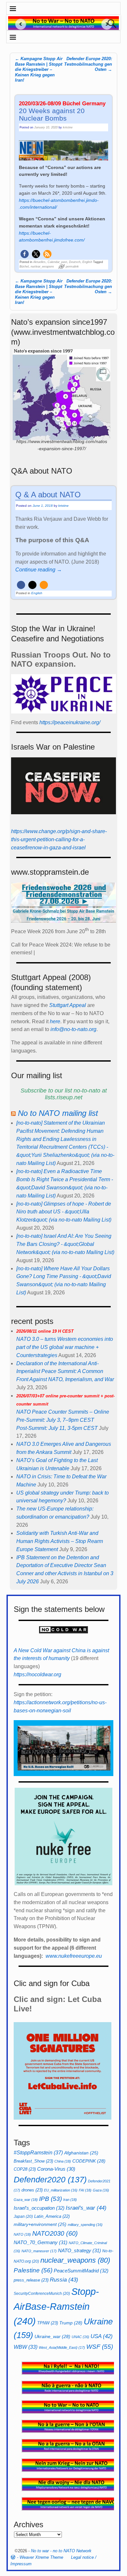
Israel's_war (86, 2208)
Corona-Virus (56, 2169)
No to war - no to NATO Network (61, 2551)
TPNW (48, 2323)
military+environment (40, 2224)
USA (102, 2336)
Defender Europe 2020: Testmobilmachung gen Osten (88, 64)
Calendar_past (57, 262)
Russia (64, 2280)
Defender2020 (50, 2179)
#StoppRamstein (38, 2152)
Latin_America (52, 2216)
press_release (31, 2280)
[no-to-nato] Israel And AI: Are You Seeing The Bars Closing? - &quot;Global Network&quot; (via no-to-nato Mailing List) (65, 1244)
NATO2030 (55, 2233)
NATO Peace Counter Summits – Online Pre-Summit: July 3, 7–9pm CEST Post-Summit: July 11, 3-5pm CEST (65, 1412)
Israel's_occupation (39, 2208)
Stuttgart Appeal (68, 1005)
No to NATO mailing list (58, 1113)
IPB (50, 2199)
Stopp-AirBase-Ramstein (56, 2306)
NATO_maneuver (39, 2251)
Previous (18, 24)
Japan (23, 2216)
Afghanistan (81, 2153)
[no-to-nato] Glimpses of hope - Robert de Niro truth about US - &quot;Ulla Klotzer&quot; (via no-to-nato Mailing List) (64, 1212)
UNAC (80, 2337)
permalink (72, 267)
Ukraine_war (52, 2336)
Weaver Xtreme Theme (41, 2557)
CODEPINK (89, 2161)
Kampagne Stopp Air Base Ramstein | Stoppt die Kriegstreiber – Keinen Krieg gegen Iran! (39, 70)
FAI (85, 2190)
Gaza (101, 2190)
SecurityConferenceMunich (42, 2294)
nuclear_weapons (42, 267)
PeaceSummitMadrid (81, 2271)
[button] (25, 254)
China (63, 2161)
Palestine (33, 2270)
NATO (22, 2234)
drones (32, 2190)
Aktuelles (39, 262)
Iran (70, 2200)
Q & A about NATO (48, 495)
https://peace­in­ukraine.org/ (70, 722)
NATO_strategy (79, 2250)
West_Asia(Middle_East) (62, 2347)
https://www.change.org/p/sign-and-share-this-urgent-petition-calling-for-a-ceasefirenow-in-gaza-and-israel (59, 839)
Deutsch (75, 262)
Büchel (24, 267)
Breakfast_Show (33, 2161)
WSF (100, 2347)
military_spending (85, 2225)
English (87, 262)
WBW (26, 2347)
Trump (71, 2323)
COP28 (25, 2169)
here (55, 1021)
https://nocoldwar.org (37, 1674)
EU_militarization (61, 2190)
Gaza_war (26, 2200)
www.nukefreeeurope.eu (74, 1956)
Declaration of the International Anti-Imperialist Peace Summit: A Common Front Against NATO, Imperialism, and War (65, 1372)
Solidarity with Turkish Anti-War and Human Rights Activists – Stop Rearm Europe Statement (60, 1541)
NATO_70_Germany (41, 2242)
